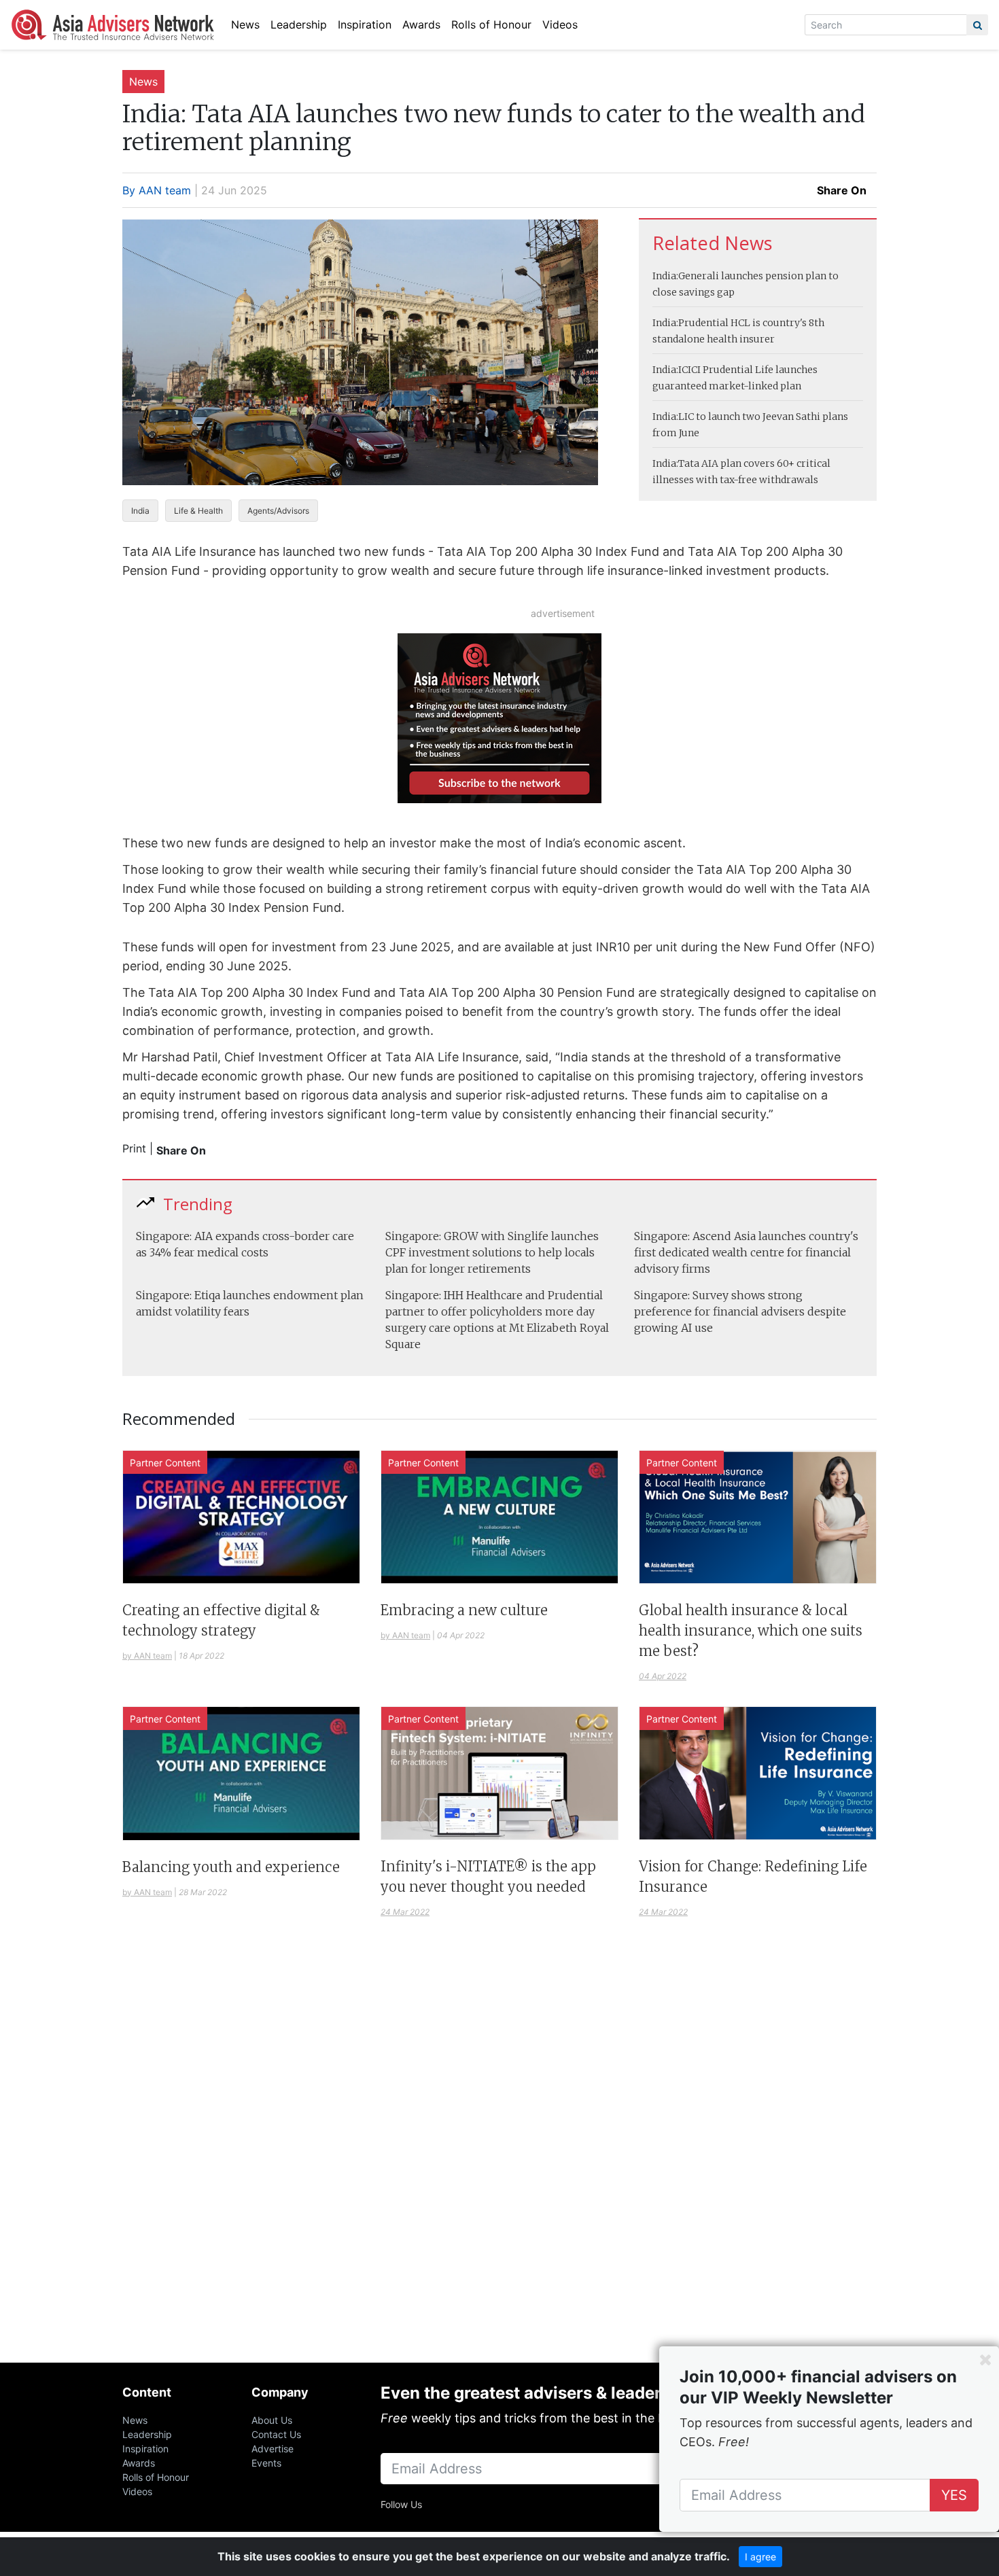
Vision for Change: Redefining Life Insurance (753, 1876)
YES (954, 2495)
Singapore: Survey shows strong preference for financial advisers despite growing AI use (740, 1311)
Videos (560, 24)
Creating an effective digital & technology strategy (221, 1620)
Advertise (273, 2449)
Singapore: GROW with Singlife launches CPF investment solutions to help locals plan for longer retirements (492, 1252)
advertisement (563, 613)
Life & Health (198, 511)
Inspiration (365, 24)
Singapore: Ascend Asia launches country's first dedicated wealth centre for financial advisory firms (746, 1252)
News (245, 24)
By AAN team (157, 190)
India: (665, 276)
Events (266, 2463)
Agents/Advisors (278, 511)
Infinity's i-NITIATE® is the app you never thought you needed (488, 1876)
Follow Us (401, 2504)
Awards (421, 24)
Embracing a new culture (464, 1610)
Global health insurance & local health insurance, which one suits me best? (751, 1630)
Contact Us (276, 2434)
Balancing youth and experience (231, 1867)
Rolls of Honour (491, 24)
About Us (272, 2420)
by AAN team (147, 1656)
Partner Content (165, 1463)
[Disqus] (500, 2157)
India (140, 511)
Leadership (299, 24)
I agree (760, 2557)
